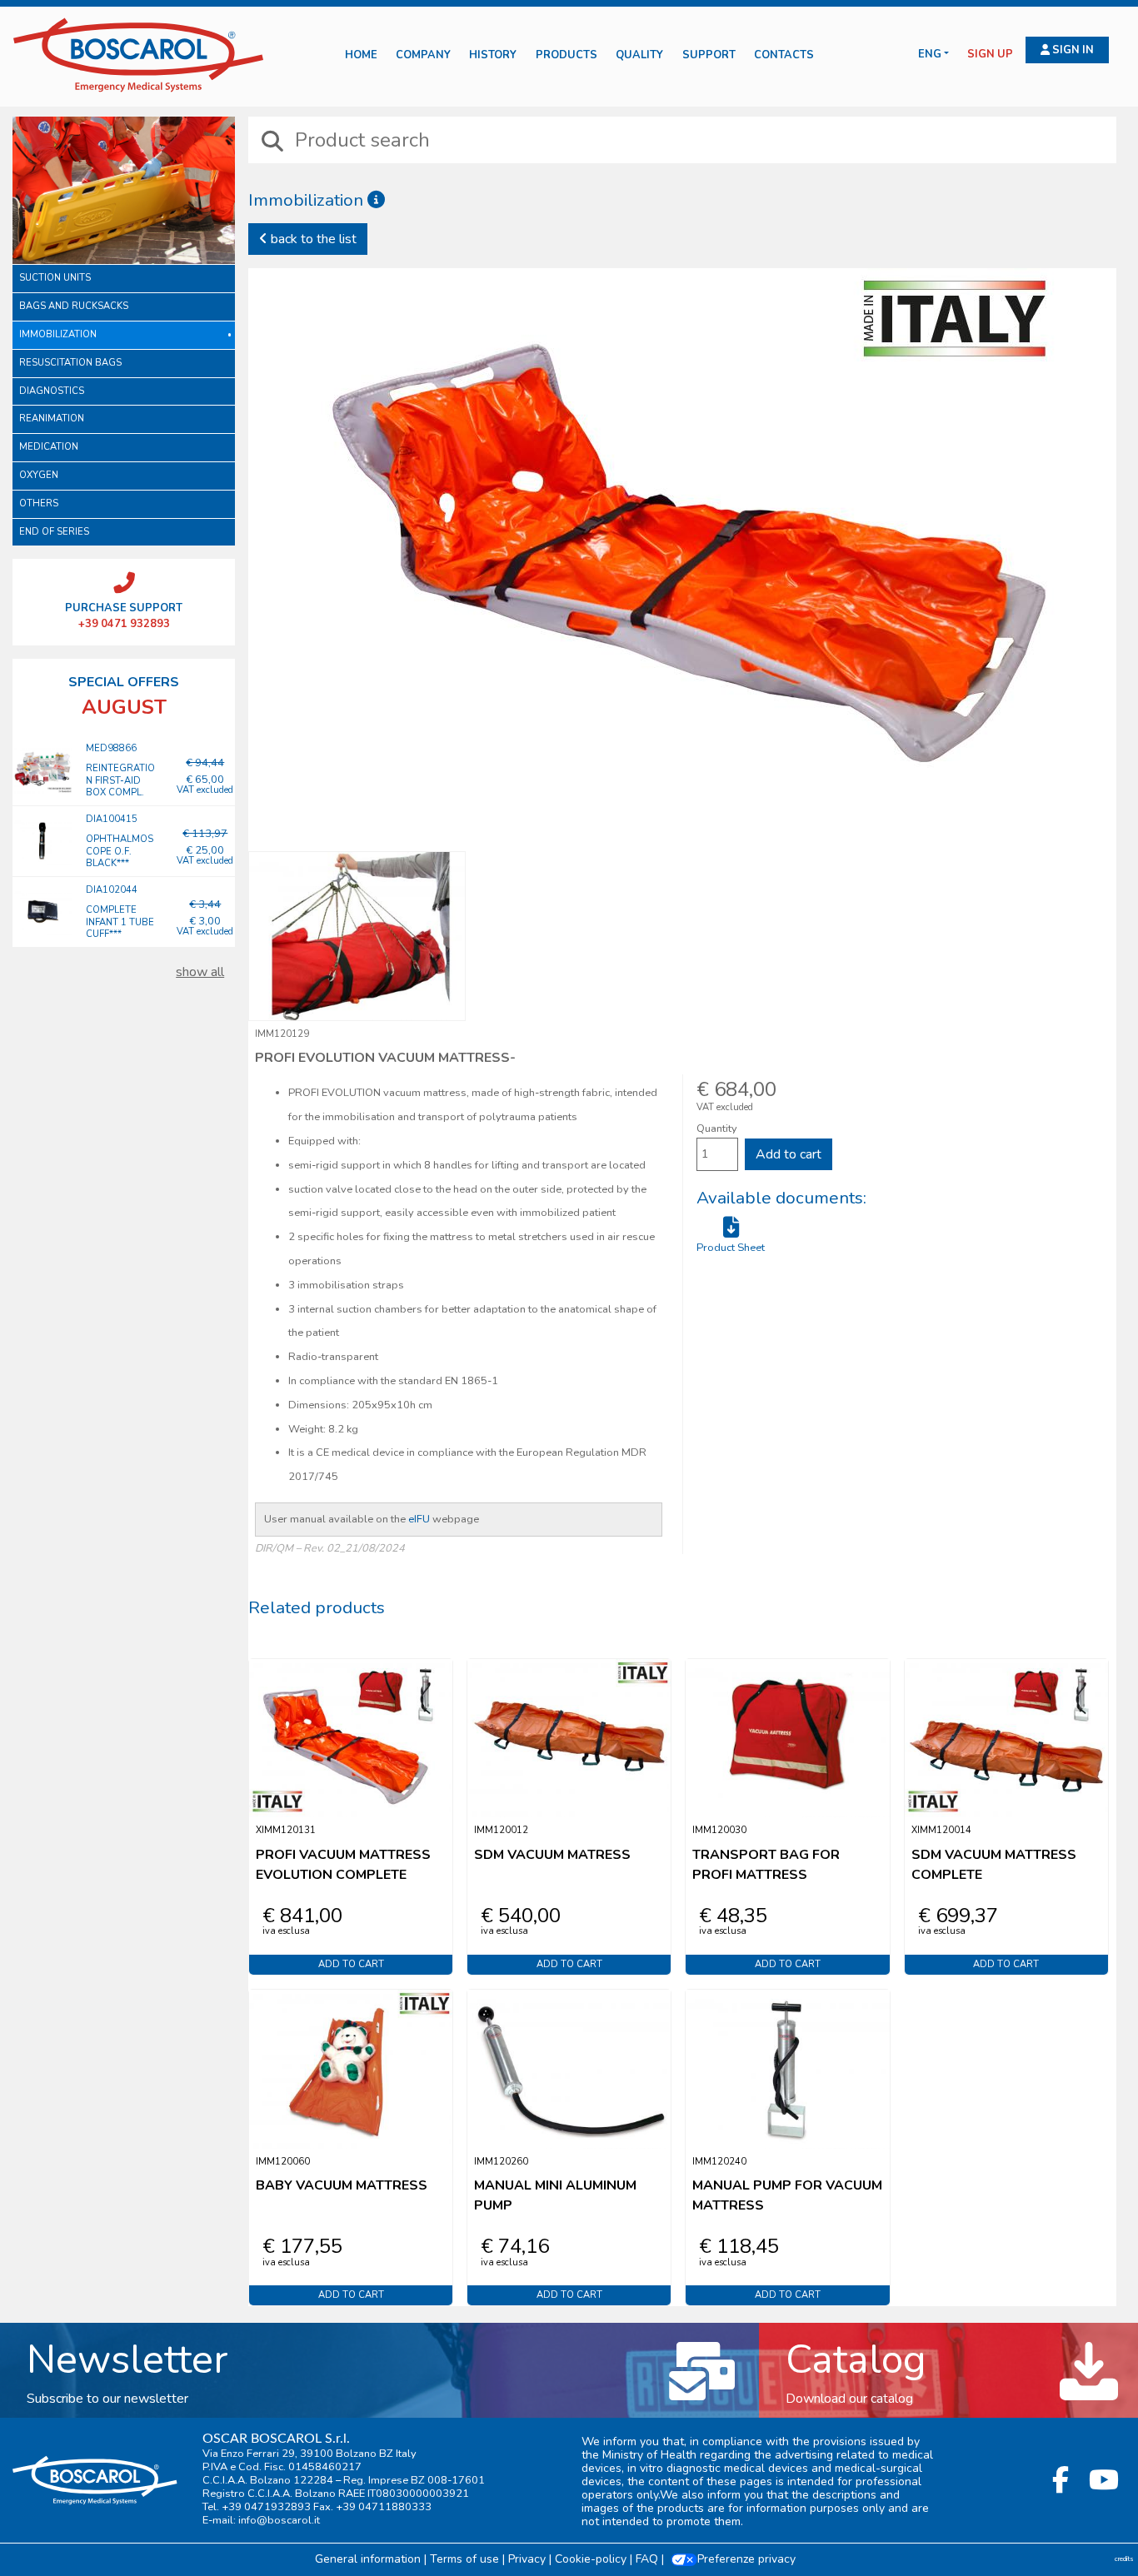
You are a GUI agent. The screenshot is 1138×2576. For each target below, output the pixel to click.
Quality (639, 55)
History (493, 55)
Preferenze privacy (746, 2559)
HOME (361, 55)
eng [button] (930, 55)
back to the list (312, 239)
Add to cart (789, 1154)
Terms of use (464, 2559)
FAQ (647, 2559)
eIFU (419, 1519)
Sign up (990, 55)
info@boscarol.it (279, 2520)
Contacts (784, 55)
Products (567, 55)
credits (1124, 2559)
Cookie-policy (591, 2559)
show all (200, 972)
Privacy (527, 2559)
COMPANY (423, 55)
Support (709, 55)
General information (368, 2559)
